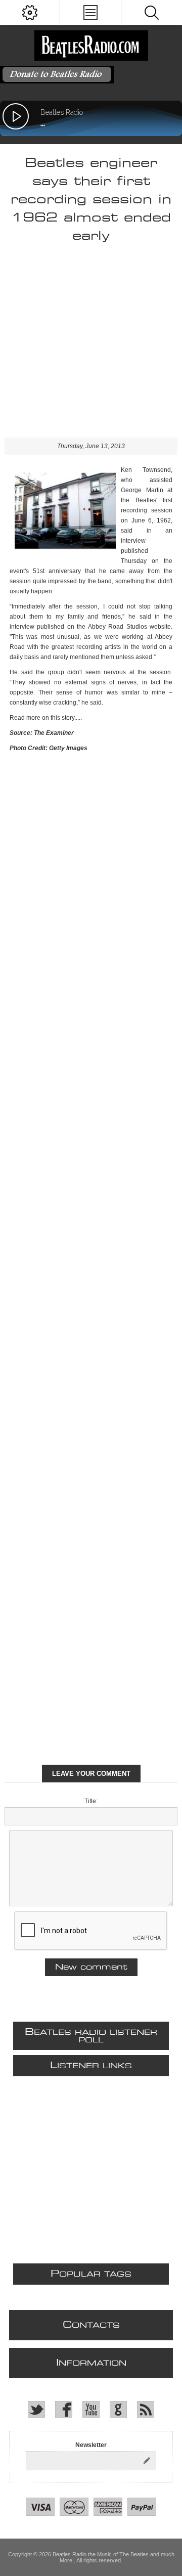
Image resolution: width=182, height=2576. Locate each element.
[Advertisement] (91, 346)
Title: (91, 1801)
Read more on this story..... (46, 718)
